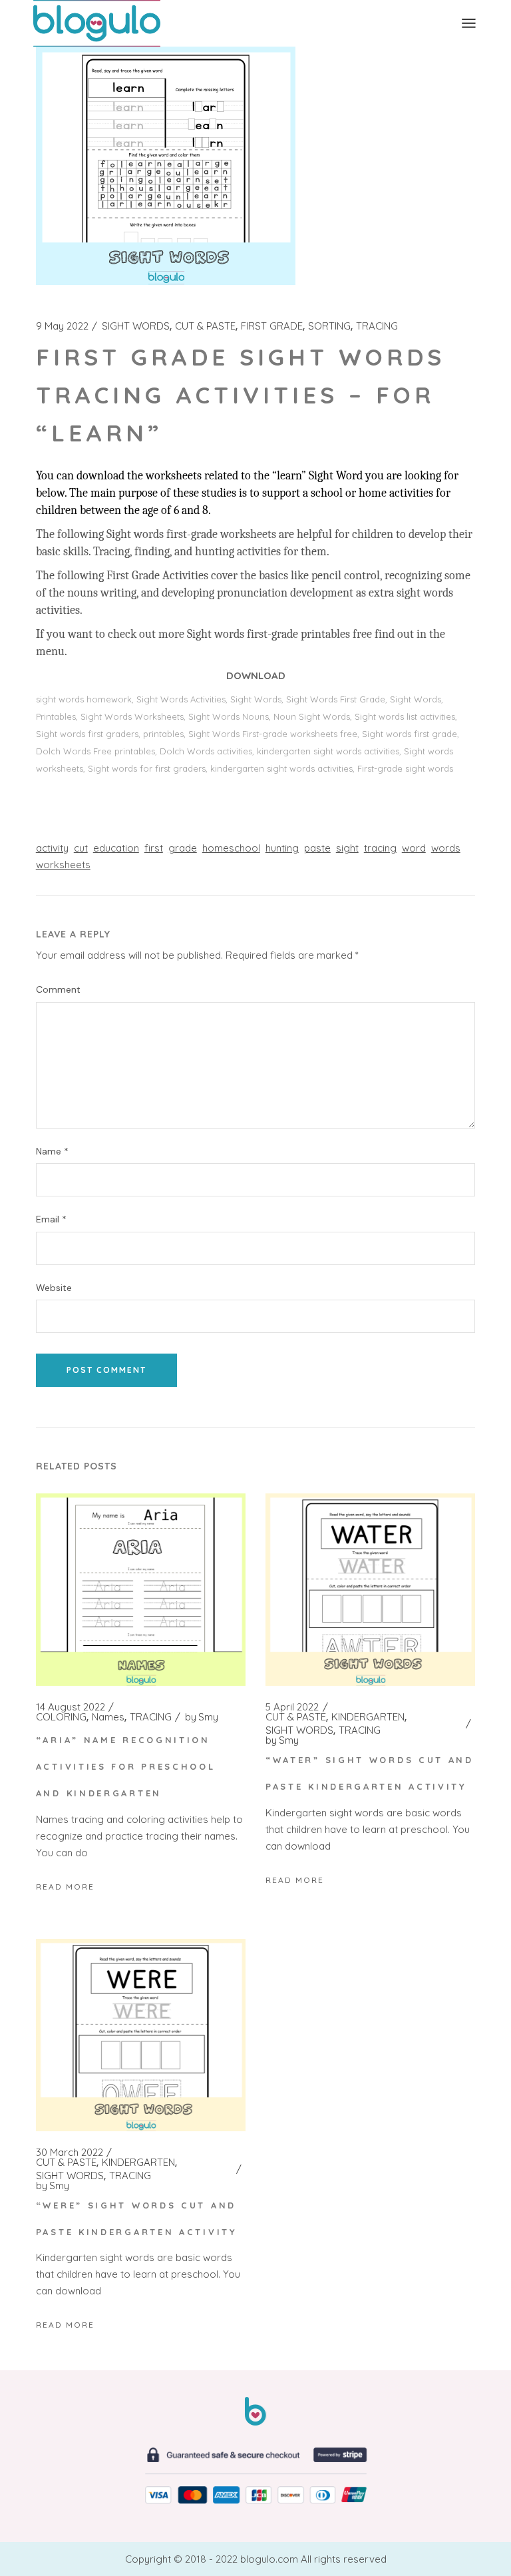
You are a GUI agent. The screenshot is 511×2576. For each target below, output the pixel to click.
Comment (58, 990)
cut (81, 848)
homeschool (231, 848)
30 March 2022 (70, 2153)
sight (347, 848)
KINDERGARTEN (368, 1717)
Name (52, 1152)
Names (108, 1717)
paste (317, 848)
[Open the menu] (469, 23)
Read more (65, 1887)
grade (183, 848)
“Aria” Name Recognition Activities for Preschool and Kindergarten (126, 1766)
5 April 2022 (292, 1707)
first (154, 848)
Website (54, 1288)
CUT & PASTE (205, 326)
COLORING (61, 1717)
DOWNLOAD (256, 675)
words (446, 848)
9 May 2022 (62, 326)
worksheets (63, 865)
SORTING (329, 326)
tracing (380, 848)
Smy (202, 1717)
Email (51, 1219)
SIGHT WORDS (136, 326)
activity (52, 848)
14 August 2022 (71, 1707)
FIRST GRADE (272, 326)
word (414, 848)
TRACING (377, 326)
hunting (282, 848)
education (116, 848)
